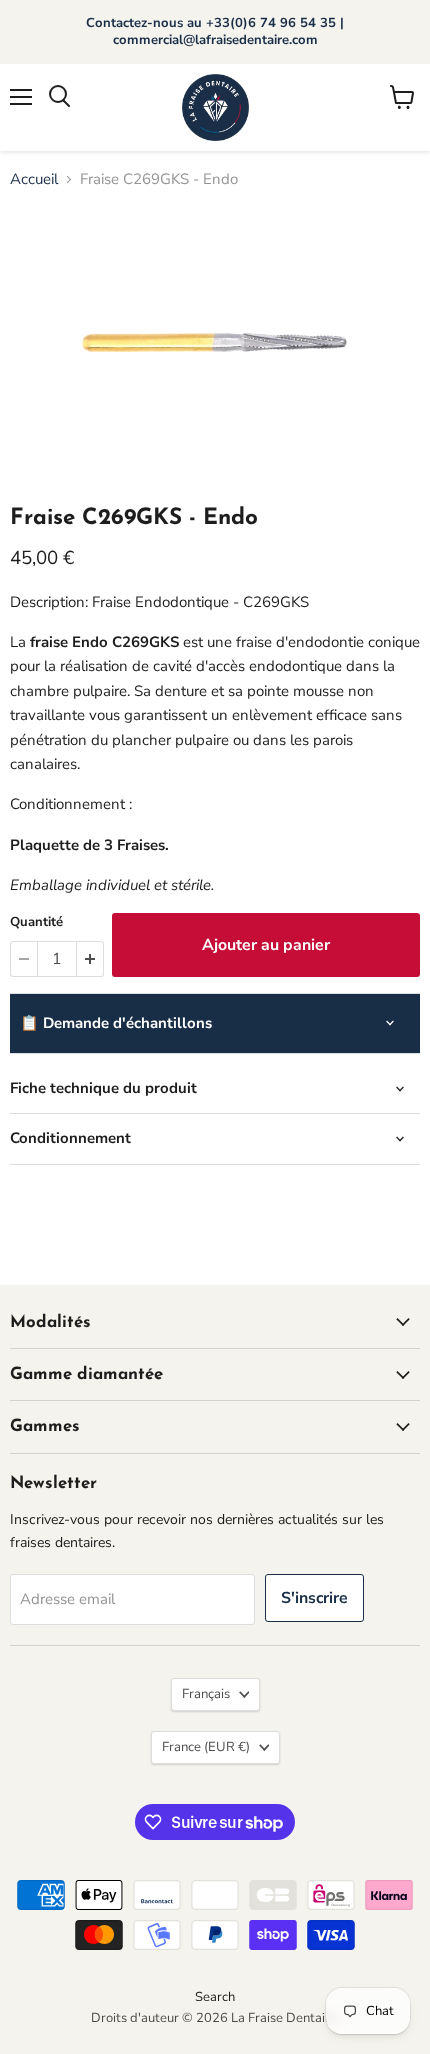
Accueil (34, 179)
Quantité (36, 922)
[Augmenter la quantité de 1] (90, 959)
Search (215, 1997)
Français (206, 1694)
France (206, 1747)
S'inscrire (314, 1598)
